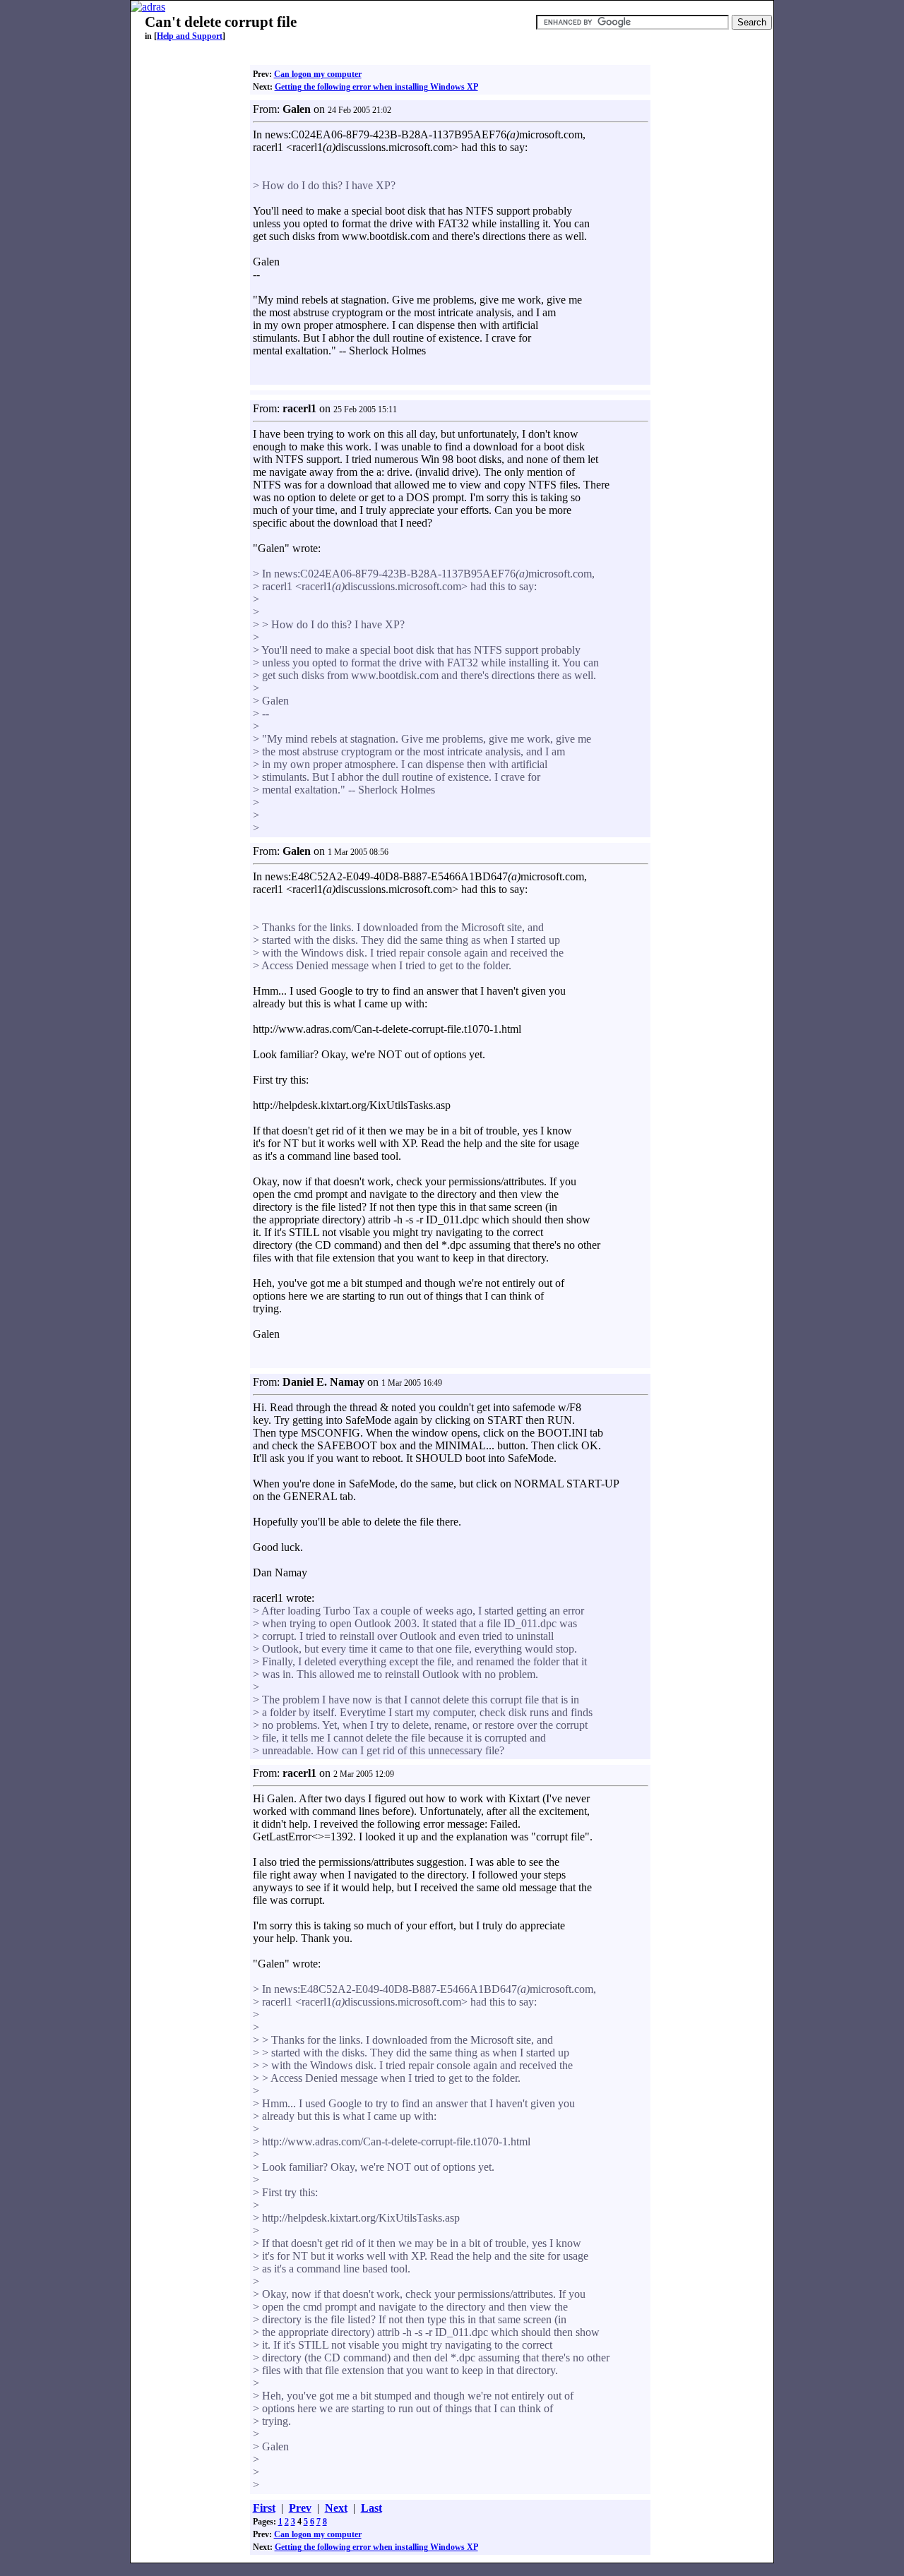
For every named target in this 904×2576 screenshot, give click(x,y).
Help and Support (190, 36)
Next (336, 2508)
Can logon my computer (318, 74)
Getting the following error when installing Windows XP (376, 87)
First (264, 2508)
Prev (300, 2508)
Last (371, 2508)
